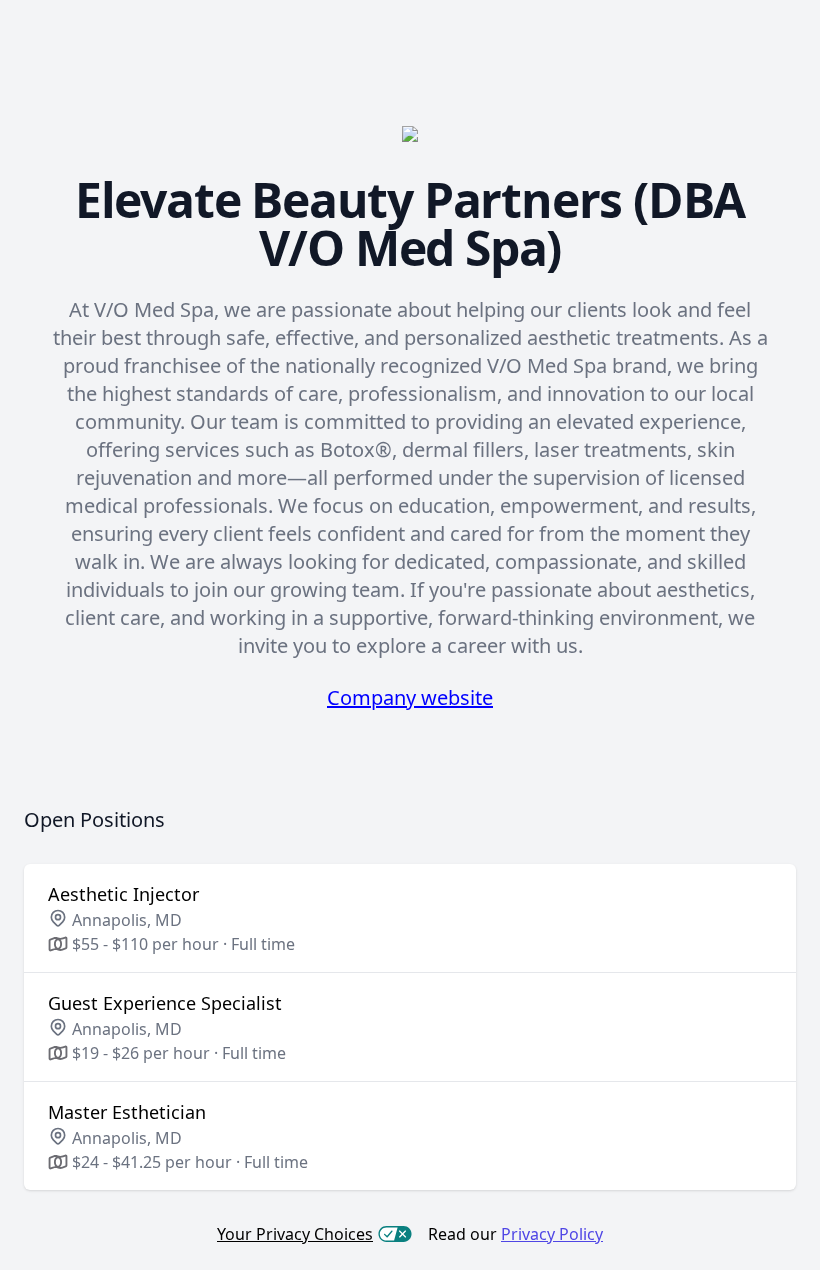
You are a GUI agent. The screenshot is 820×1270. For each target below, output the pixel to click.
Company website (410, 697)
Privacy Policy (552, 1234)
